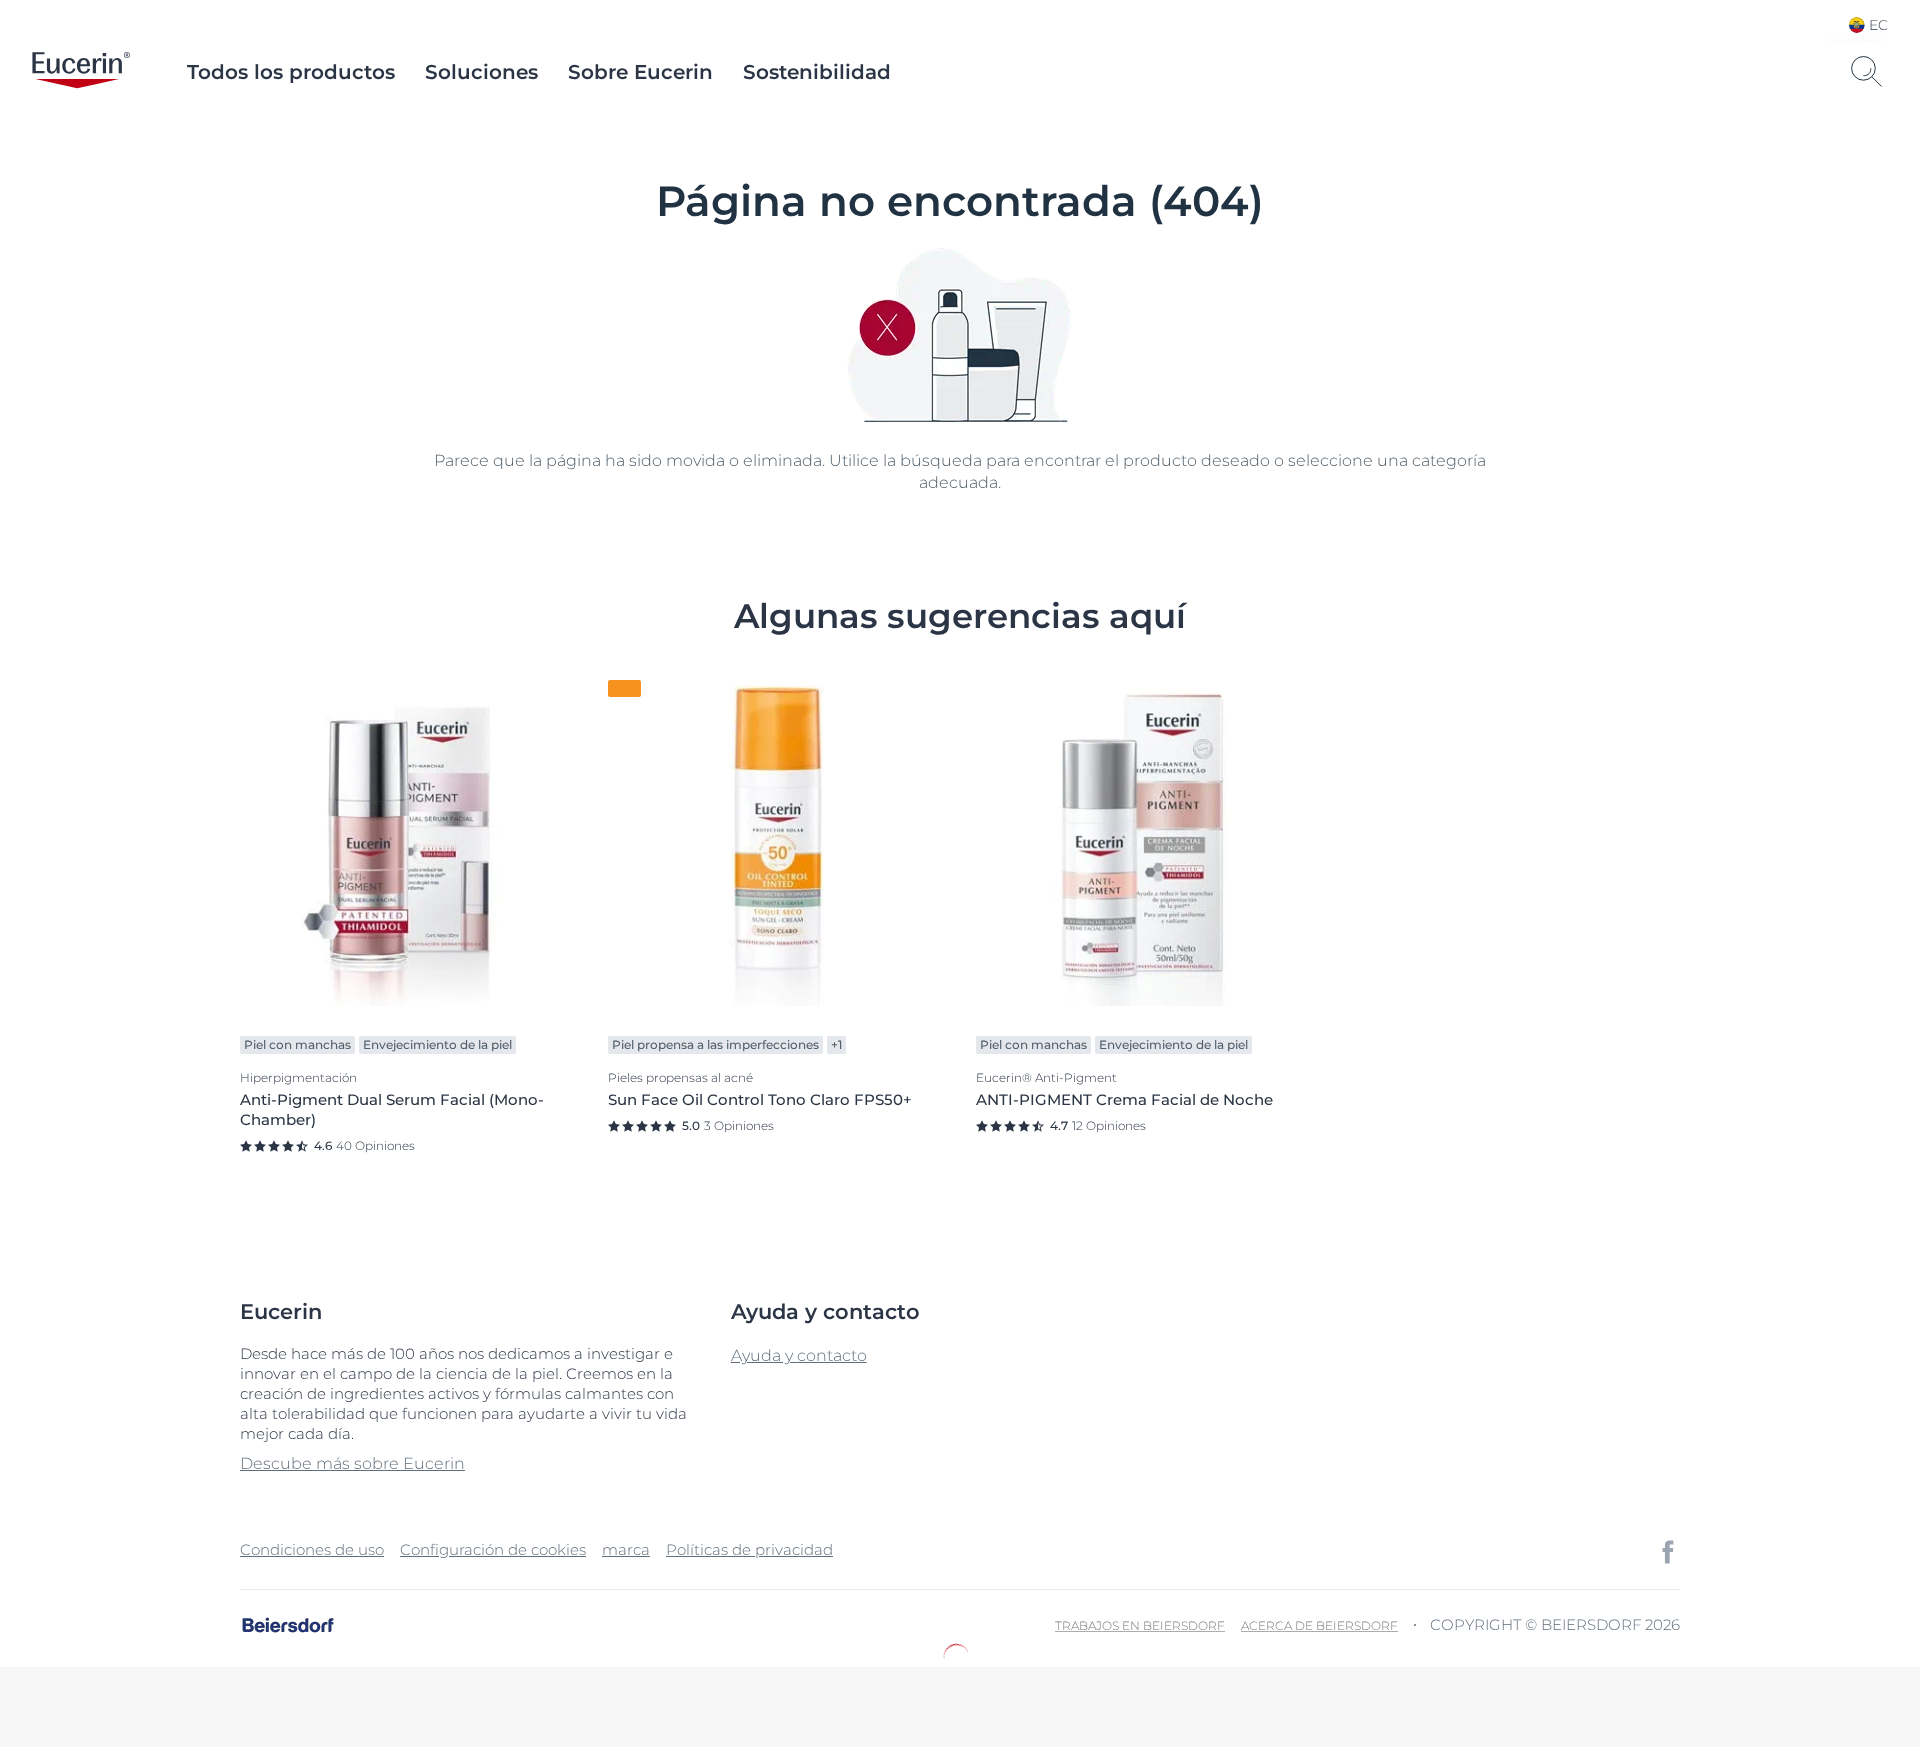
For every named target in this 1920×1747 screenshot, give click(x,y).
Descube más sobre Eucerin (352, 1463)
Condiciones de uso (312, 1549)
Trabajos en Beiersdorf (1140, 1625)
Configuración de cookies (493, 1549)
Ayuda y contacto (799, 1355)
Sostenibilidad (817, 72)
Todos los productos (291, 72)
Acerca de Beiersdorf (1319, 1625)
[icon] (1668, 1552)
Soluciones (481, 72)
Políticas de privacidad (749, 1549)
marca (626, 1549)
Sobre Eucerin (640, 72)
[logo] (81, 72)
